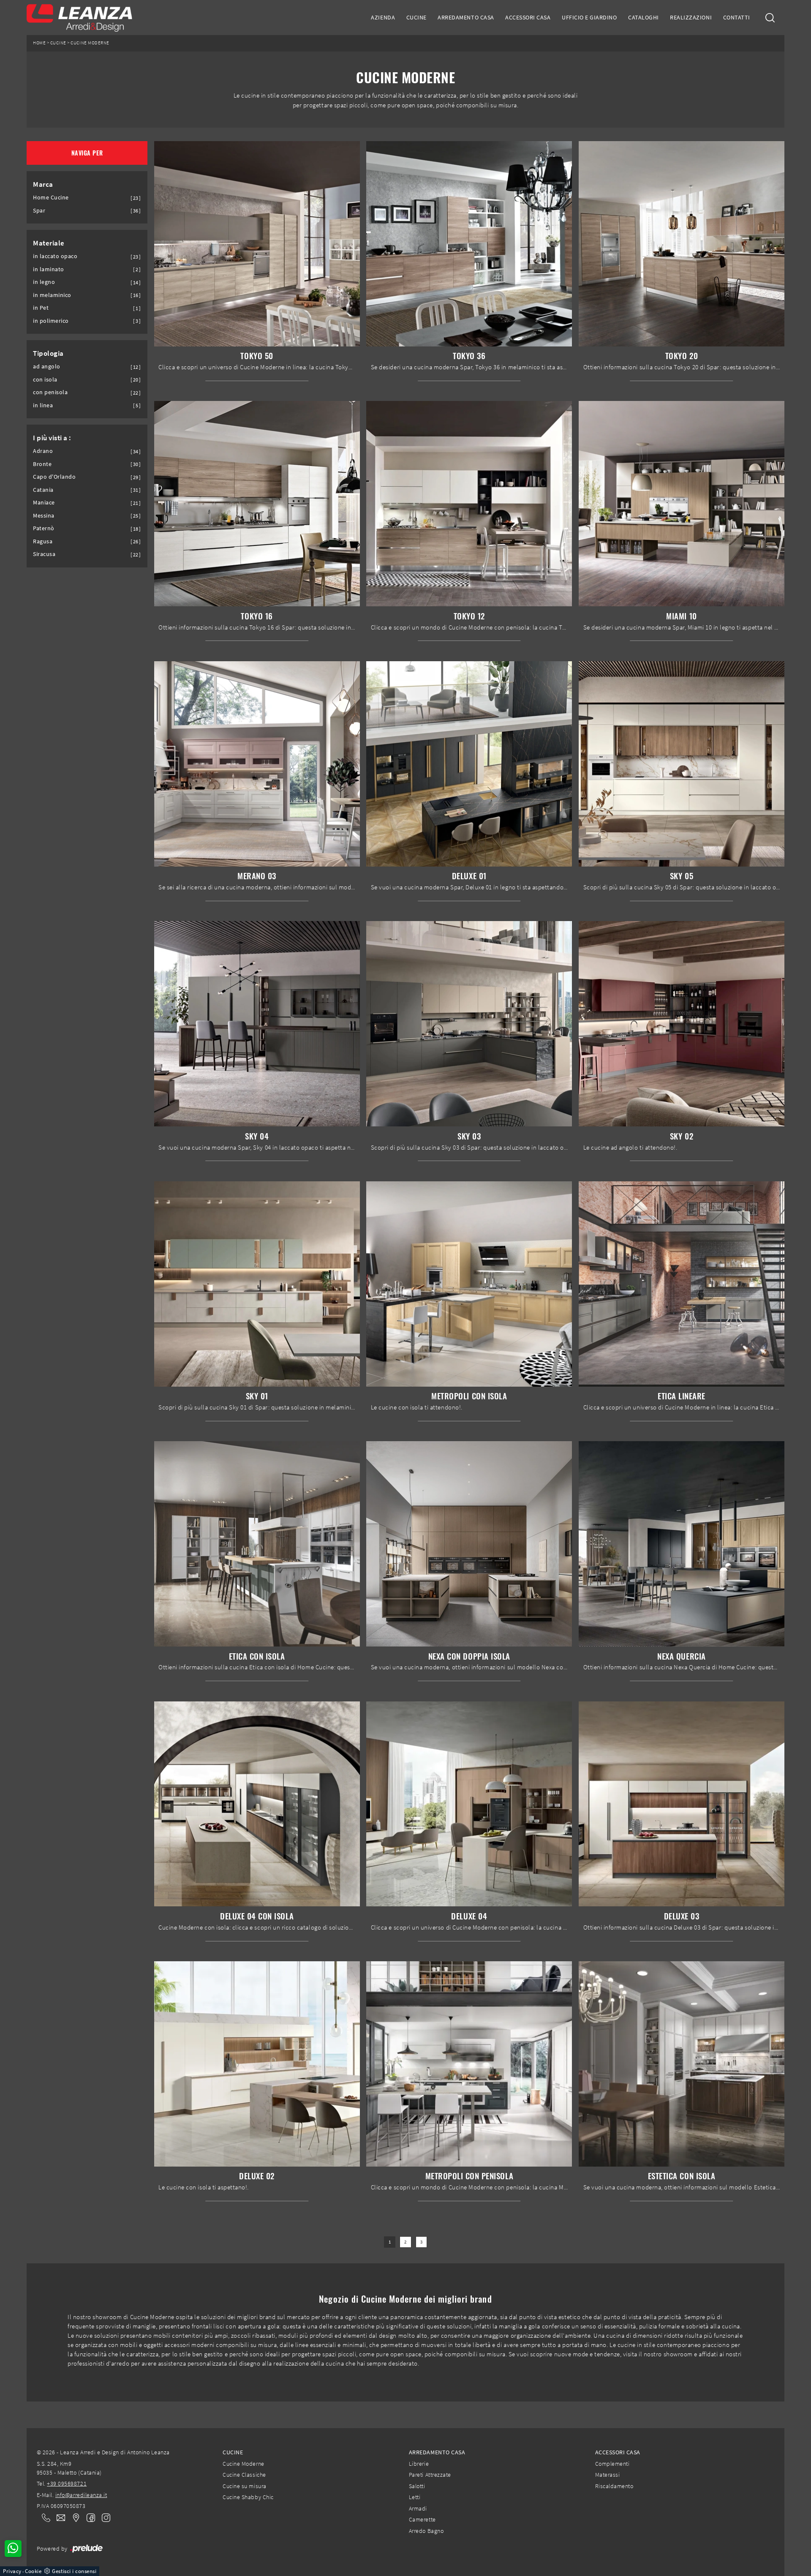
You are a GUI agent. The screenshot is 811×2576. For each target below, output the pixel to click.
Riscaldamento (614, 2486)
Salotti (417, 2486)
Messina (44, 516)
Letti (415, 2497)
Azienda (383, 17)
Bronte (42, 464)
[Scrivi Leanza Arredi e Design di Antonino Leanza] (58, 2518)
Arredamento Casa (466, 17)
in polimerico (51, 321)
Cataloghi (644, 17)
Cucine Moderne (90, 43)
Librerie (419, 2464)
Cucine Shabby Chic (248, 2497)
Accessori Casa (528, 17)
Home (39, 43)
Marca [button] (43, 184)
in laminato (49, 269)
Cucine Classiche (244, 2475)
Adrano (43, 451)
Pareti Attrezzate (430, 2475)
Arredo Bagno (426, 2531)
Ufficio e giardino (589, 17)
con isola (45, 380)
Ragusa (43, 541)
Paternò (44, 528)
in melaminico (52, 295)
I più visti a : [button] (52, 438)
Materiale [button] (49, 243)
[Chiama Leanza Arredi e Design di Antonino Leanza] (44, 2518)
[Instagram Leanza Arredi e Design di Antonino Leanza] (103, 2517)
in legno (44, 282)
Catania (43, 490)
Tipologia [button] (48, 353)
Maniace (44, 503)
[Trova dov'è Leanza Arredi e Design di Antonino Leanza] (73, 2518)
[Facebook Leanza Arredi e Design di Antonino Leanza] (89, 2517)
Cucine (416, 17)
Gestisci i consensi (74, 2571)
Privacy (12, 2571)
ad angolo (47, 367)
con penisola (50, 392)
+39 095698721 (67, 2483)
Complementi (612, 2464)
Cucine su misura (244, 2486)
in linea (43, 405)
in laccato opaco (55, 256)
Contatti (737, 17)
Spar (39, 211)
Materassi (608, 2475)
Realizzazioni (691, 17)
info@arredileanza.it (81, 2495)
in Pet (41, 308)
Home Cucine (51, 198)
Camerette (422, 2519)
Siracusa (44, 554)
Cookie (33, 2571)
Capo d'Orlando (54, 477)
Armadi (418, 2508)
